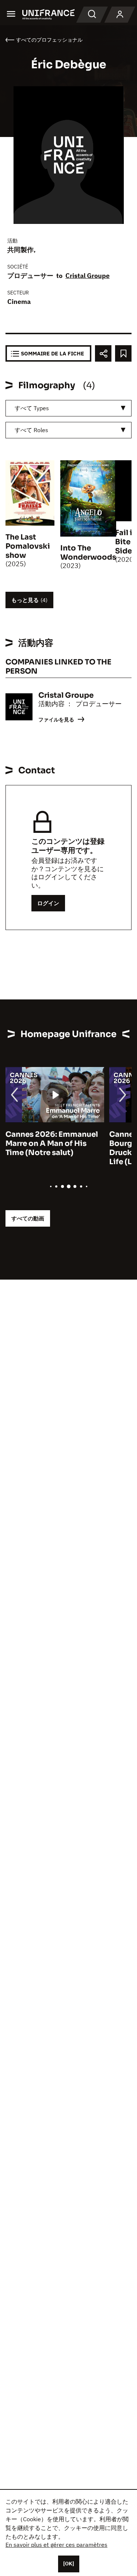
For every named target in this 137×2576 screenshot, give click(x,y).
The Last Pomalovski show (28, 546)
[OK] (69, 2564)
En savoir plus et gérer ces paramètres (56, 2545)
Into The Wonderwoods (88, 553)
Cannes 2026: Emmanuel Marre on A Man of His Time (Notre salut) (52, 1144)
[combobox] (68, 408)
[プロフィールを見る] (120, 15)
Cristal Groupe (87, 276)
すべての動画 (28, 1218)
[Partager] (103, 353)
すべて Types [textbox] (32, 408)
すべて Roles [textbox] (31, 430)
